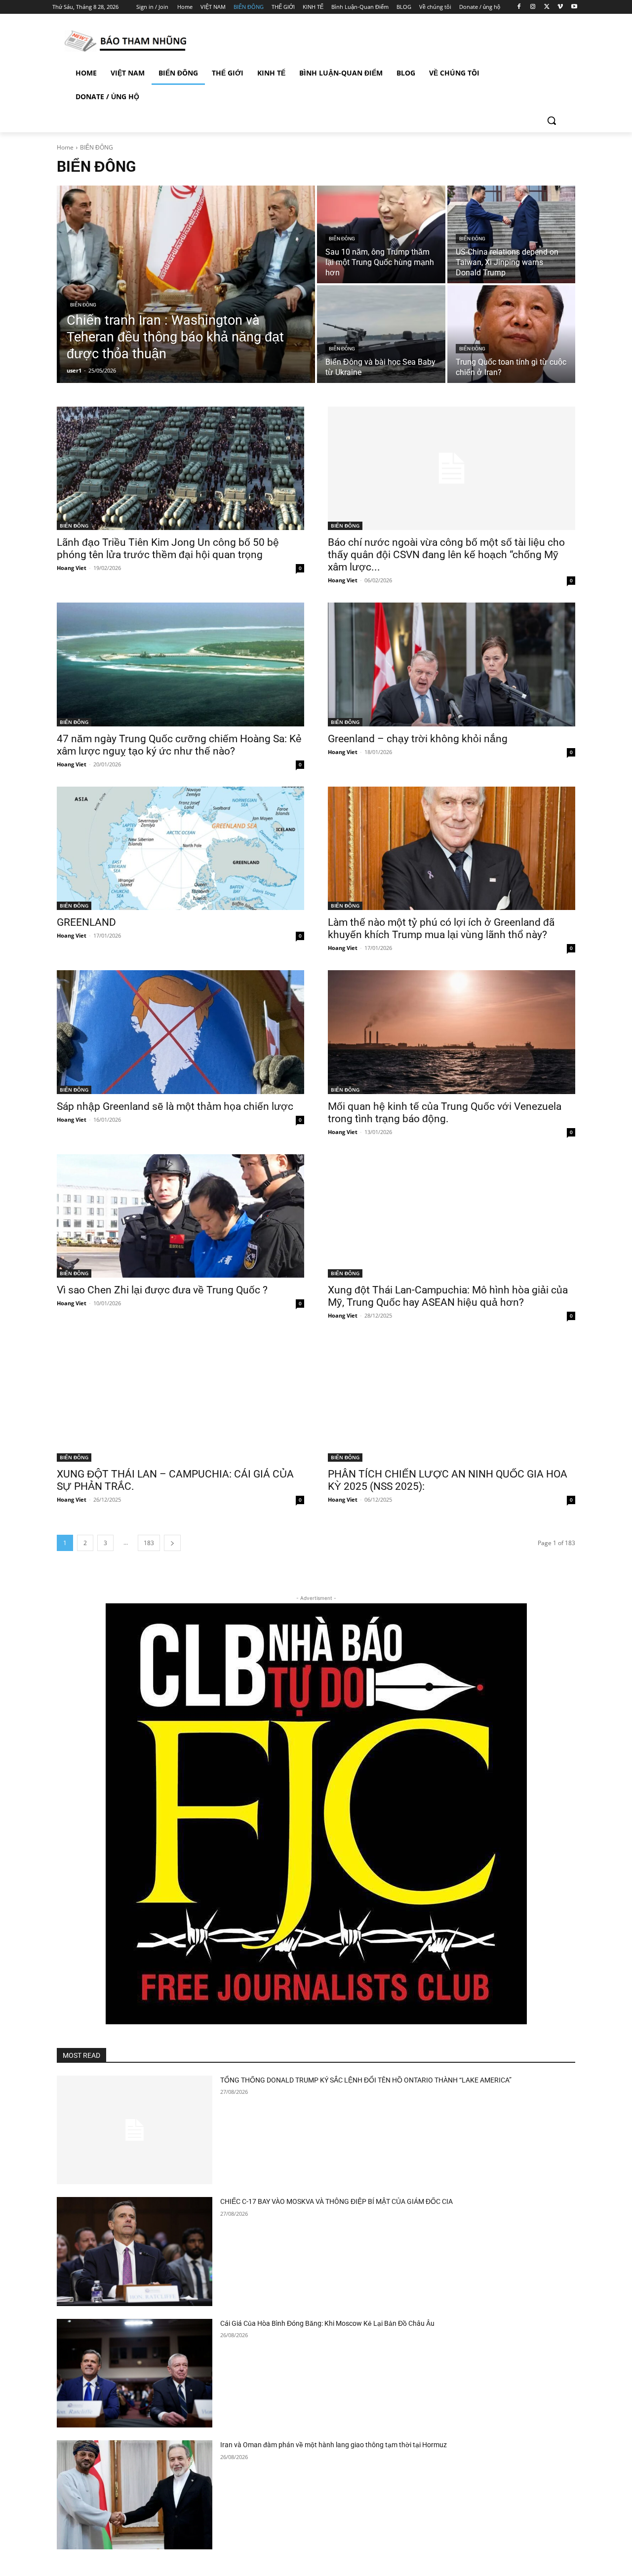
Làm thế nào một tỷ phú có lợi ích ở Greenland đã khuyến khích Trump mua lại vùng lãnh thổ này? (441, 928)
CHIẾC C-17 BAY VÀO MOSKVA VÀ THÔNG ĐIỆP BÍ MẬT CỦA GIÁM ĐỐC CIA (336, 2201)
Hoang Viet (72, 568)
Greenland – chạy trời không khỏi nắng (418, 739)
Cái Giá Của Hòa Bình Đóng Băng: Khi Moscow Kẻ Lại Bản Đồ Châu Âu (327, 2323)
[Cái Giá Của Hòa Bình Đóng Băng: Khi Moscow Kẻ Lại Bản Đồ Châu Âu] (135, 2373)
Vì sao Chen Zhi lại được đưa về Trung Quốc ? (162, 1290)
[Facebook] (519, 7)
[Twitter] (547, 7)
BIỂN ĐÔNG (83, 305)
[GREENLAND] (180, 849)
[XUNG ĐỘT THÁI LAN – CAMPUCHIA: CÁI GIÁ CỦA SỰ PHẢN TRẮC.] (180, 1400)
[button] (552, 120)
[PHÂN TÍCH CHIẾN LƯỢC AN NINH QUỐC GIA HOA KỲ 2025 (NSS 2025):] (452, 1400)
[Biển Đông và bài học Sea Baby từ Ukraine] (381, 334)
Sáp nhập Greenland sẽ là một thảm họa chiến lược (175, 1106)
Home (65, 147)
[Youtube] (574, 7)
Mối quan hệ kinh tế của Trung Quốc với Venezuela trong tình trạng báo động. (445, 1113)
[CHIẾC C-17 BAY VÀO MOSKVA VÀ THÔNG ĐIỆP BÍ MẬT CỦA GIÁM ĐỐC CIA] (135, 2252)
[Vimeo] (560, 7)
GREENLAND (86, 922)
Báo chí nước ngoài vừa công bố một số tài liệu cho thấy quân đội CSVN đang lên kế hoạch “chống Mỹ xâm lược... (446, 555)
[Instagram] (533, 7)
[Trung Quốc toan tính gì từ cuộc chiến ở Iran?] (512, 334)
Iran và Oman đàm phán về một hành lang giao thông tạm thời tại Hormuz (334, 2445)
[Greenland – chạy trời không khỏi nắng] (452, 664)
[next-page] (172, 1543)
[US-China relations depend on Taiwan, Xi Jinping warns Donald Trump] (512, 234)
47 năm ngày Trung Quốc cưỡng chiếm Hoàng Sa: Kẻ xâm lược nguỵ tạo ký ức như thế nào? (179, 745)
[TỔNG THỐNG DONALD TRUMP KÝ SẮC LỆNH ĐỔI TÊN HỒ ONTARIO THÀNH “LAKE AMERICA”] (135, 2130)
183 (149, 1543)
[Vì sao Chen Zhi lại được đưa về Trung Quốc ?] (180, 1216)
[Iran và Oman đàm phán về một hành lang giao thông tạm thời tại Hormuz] (135, 2495)
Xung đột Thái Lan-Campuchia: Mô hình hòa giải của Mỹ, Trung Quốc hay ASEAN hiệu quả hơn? (448, 1296)
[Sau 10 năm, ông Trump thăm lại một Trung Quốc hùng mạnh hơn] (381, 234)
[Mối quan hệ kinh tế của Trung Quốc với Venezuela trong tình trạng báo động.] (452, 1032)
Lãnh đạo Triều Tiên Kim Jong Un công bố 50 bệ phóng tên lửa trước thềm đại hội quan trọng (168, 549)
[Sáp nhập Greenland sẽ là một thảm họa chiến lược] (180, 1032)
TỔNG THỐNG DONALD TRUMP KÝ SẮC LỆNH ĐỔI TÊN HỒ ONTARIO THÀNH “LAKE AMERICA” (366, 2080)
